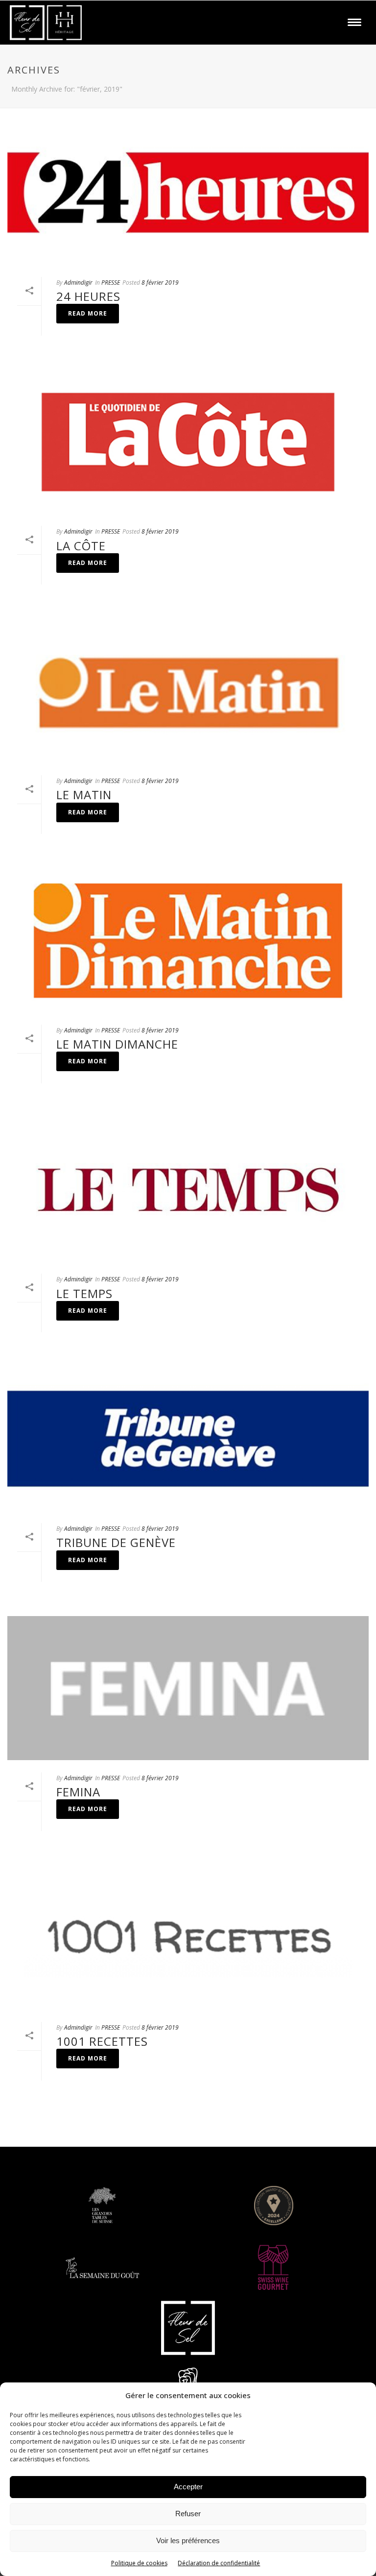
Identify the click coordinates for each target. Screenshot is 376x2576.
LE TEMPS (84, 1293)
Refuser (188, 2514)
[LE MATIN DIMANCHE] (188, 940)
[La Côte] (188, 442)
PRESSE (111, 282)
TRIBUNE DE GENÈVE (116, 1542)
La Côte (81, 546)
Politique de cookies (139, 2563)
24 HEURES (88, 296)
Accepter (188, 2487)
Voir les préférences (188, 2540)
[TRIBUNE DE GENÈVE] (188, 1439)
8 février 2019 (160, 282)
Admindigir (78, 282)
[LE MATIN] (188, 691)
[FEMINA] (188, 1688)
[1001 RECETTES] (188, 1938)
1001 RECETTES (102, 2041)
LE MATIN (84, 795)
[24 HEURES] (188, 193)
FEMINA (78, 1792)
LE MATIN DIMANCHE (117, 1044)
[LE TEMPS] (188, 1190)
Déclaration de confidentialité (219, 2563)
